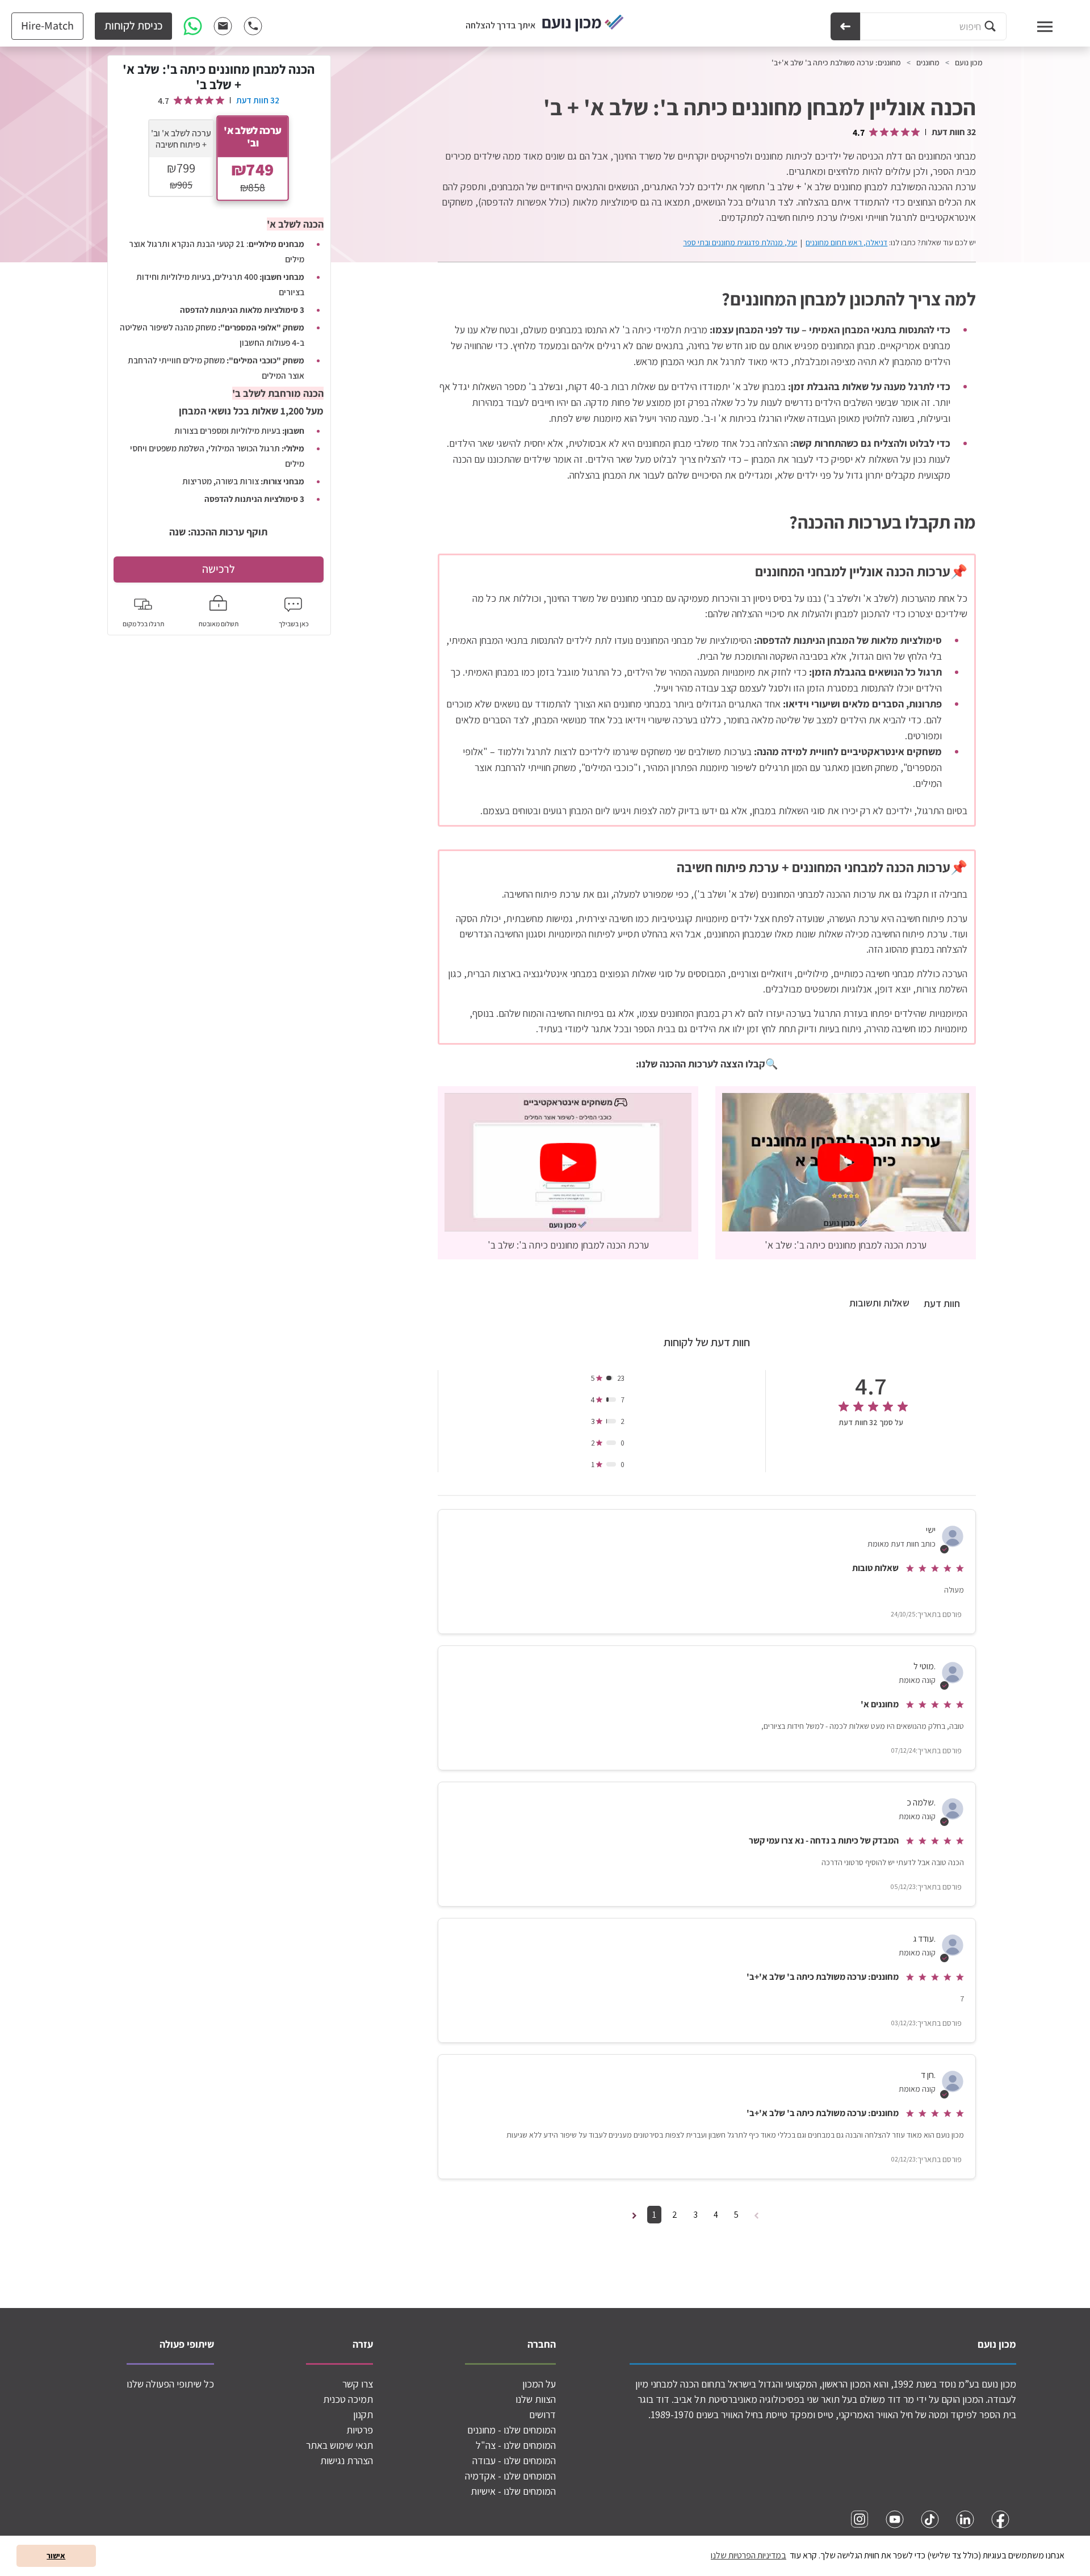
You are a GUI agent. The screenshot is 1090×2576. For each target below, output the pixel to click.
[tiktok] (930, 2519)
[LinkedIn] (965, 2519)
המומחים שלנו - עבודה (514, 2460)
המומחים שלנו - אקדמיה (510, 2476)
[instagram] (860, 2519)
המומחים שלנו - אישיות (513, 2491)
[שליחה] (845, 26)
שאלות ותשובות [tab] (879, 1303)
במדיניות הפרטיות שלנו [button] (749, 2555)
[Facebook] (1000, 2519)
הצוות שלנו (536, 2399)
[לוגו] (583, 24)
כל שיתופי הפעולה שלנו (170, 2384)
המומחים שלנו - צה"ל (516, 2445)
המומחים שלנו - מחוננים (512, 2430)
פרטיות (360, 2430)
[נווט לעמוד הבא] (634, 2215)
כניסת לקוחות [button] (133, 26)
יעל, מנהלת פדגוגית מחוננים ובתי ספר (740, 242)
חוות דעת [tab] (942, 1303)
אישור (56, 2555)
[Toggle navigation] (1034, 26)
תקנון (363, 2414)
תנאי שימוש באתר (339, 2445)
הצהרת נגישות (347, 2460)
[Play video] (846, 1162)
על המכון (539, 2384)
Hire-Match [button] (47, 26)
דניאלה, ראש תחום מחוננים (846, 242)
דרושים (542, 2414)
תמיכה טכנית (348, 2399)
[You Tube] (895, 2519)
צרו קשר (358, 2384)
